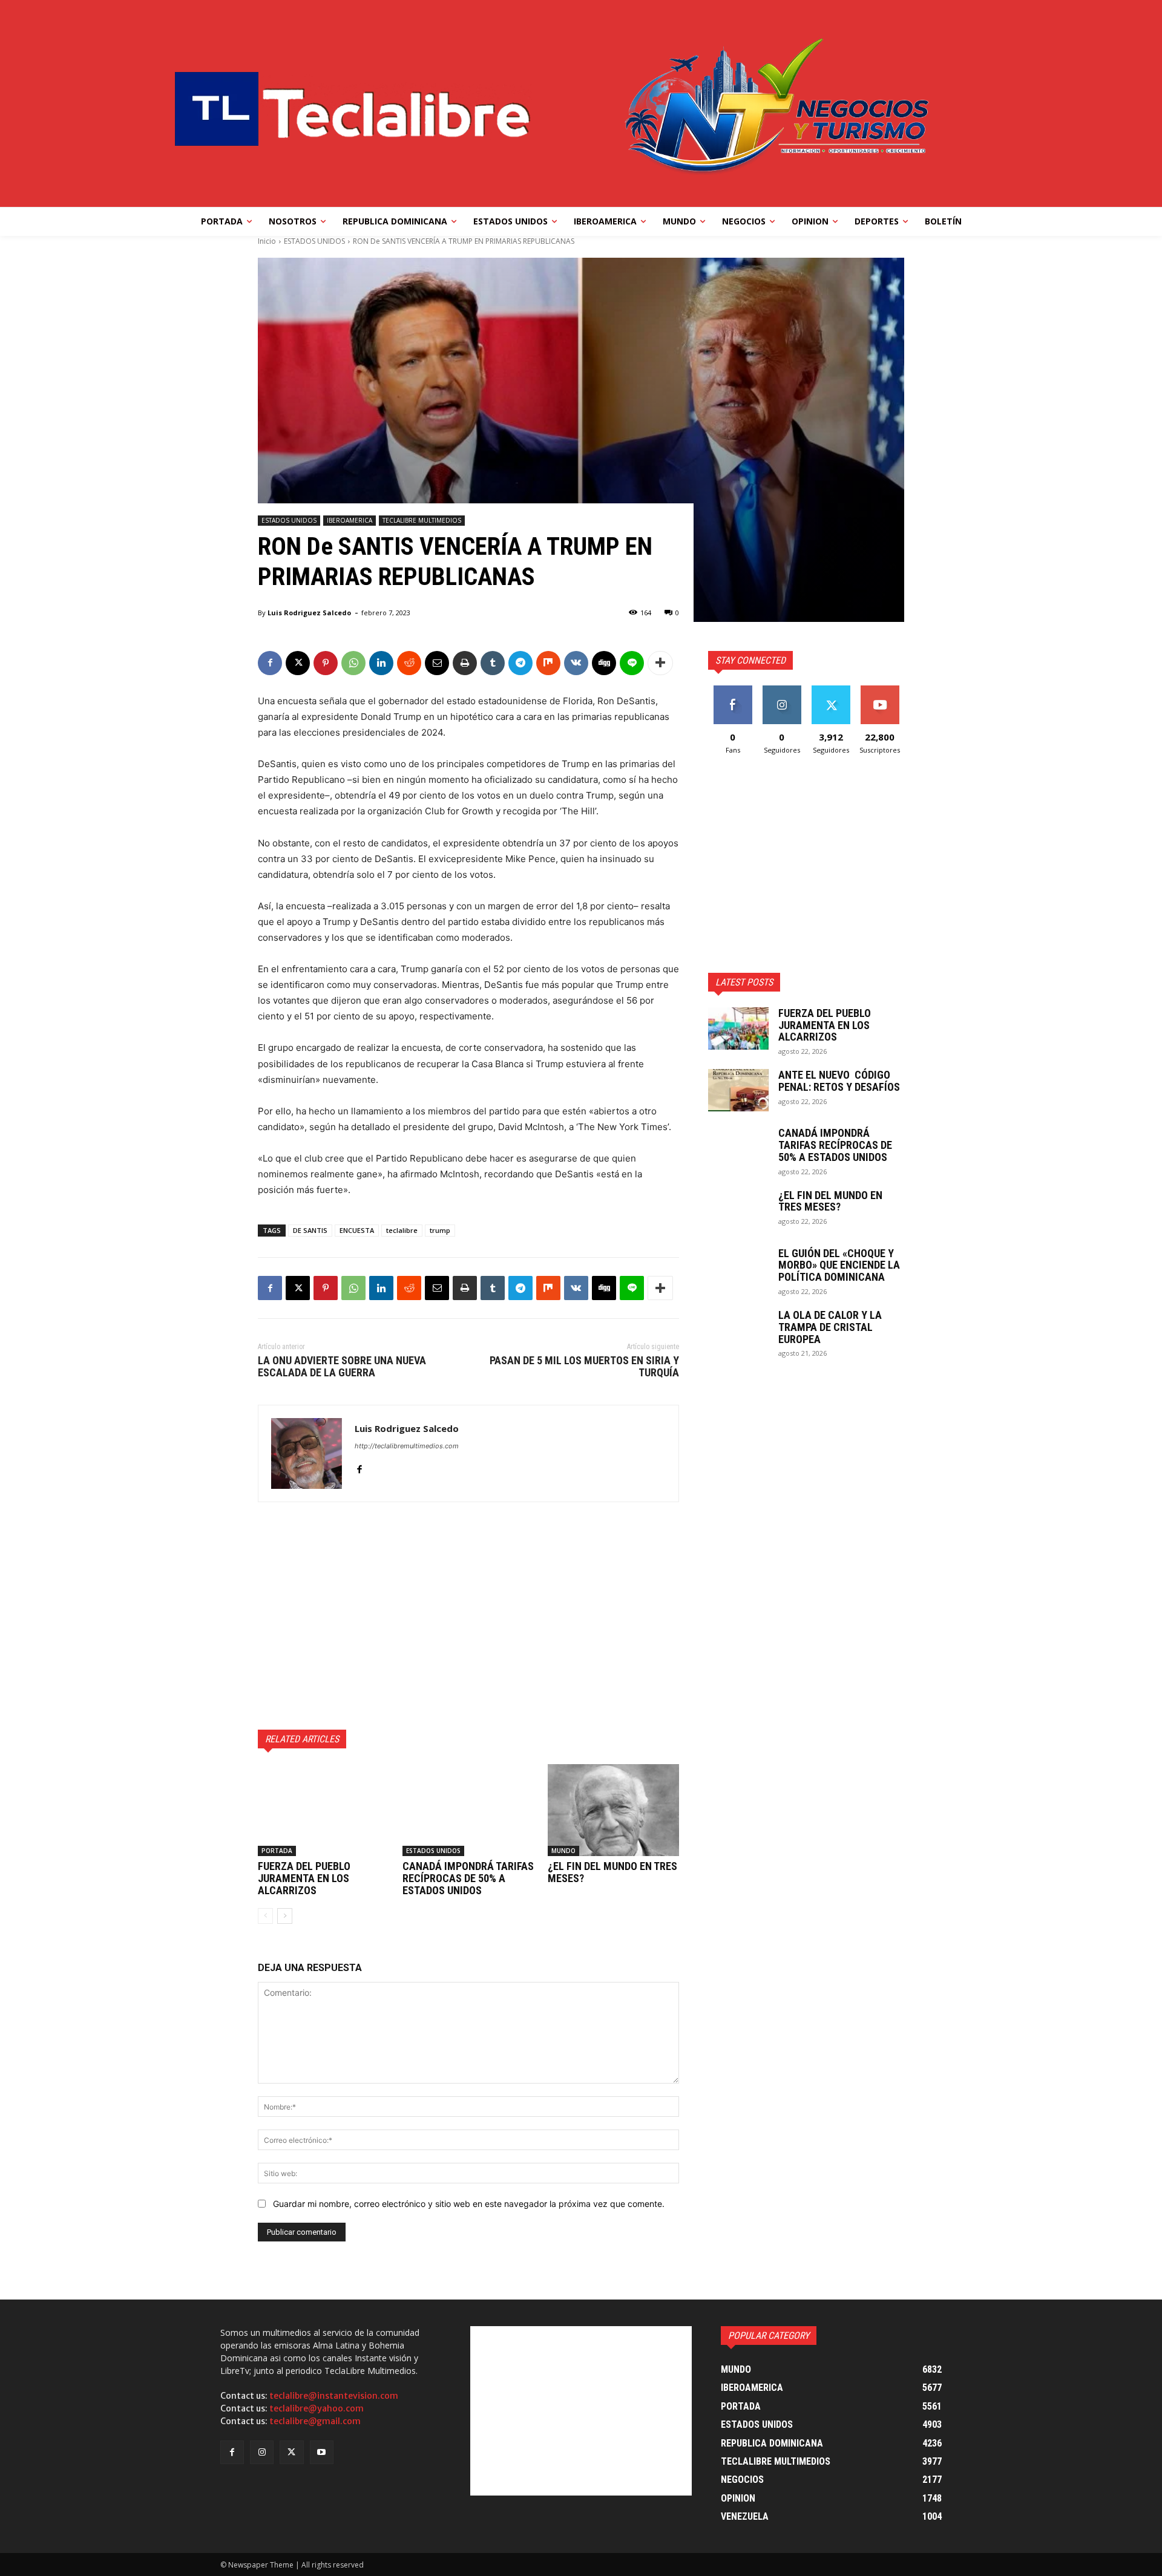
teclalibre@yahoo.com (317, 2408)
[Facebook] (270, 663)
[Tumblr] (493, 663)
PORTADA (277, 1851)
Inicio (267, 241)
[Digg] (604, 663)
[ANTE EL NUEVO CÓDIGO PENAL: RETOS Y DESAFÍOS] (738, 1090)
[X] (298, 663)
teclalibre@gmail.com (315, 2421)
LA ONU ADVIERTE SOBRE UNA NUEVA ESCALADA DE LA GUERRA (342, 1366)
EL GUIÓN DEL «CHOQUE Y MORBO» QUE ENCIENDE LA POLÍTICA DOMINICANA (839, 1265)
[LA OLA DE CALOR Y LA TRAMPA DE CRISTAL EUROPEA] (738, 1330)
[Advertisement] (468, 1616)
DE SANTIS (310, 1230)
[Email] (437, 663)
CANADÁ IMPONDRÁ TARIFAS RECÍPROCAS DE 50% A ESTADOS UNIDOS (468, 1878)
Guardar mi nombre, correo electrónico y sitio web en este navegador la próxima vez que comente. (469, 2204)
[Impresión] (465, 663)
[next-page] (285, 1916)
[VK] (576, 663)
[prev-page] (265, 1916)
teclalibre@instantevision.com (334, 2396)
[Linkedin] (381, 663)
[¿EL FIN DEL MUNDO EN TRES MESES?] (613, 1810)
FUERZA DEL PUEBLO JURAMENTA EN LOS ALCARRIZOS (304, 1878)
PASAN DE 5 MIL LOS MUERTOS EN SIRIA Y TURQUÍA (584, 1366)
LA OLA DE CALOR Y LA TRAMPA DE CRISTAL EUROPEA (830, 1327)
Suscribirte (880, 690)
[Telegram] (520, 663)
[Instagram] (262, 2452)
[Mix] (548, 663)
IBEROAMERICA (350, 520)
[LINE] (632, 663)
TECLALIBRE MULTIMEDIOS (422, 520)
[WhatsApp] (353, 663)
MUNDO (563, 1851)
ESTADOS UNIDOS (314, 241)
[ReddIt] (409, 663)
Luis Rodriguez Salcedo (309, 613)
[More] (660, 663)
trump (440, 1230)
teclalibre (402, 1230)
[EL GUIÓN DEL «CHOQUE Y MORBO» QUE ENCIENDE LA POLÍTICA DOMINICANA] (738, 1269)
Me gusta (733, 690)
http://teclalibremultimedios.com (407, 1446)
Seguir (782, 690)
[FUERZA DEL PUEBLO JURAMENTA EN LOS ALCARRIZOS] (323, 1810)
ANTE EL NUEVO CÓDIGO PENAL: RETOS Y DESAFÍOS (839, 1081)
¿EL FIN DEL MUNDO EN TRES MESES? (612, 1872)
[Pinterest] (326, 663)
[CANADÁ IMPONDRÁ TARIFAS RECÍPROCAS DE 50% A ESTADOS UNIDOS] (468, 1810)
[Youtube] (322, 2452)
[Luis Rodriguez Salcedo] (307, 1453)
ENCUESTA (357, 1230)
